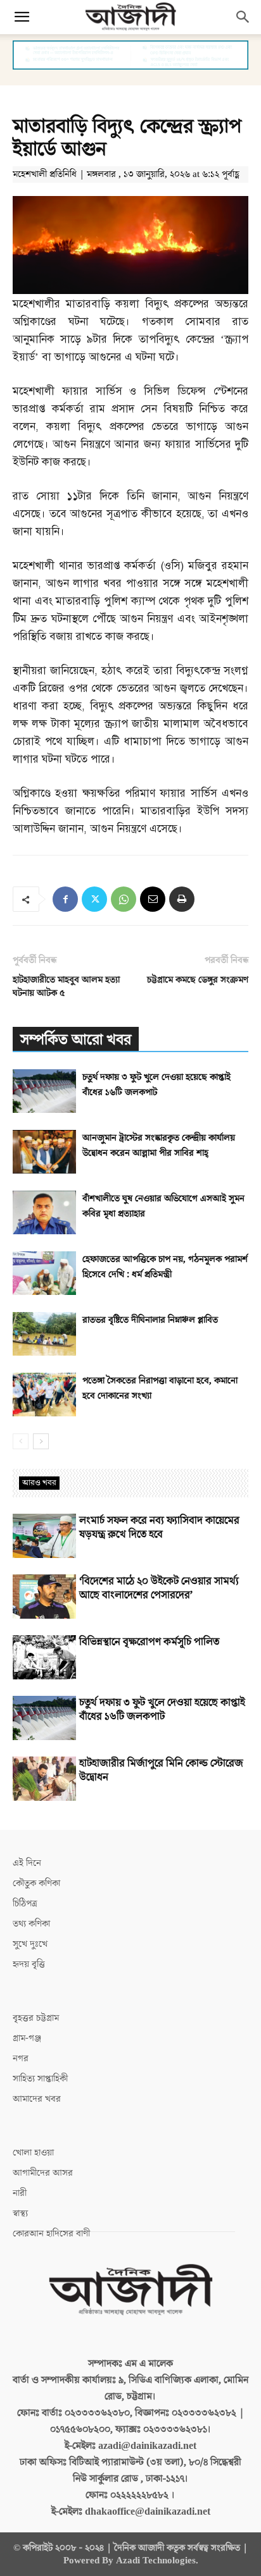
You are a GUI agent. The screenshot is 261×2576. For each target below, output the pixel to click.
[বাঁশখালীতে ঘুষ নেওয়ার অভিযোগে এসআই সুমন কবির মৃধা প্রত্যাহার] (44, 1212)
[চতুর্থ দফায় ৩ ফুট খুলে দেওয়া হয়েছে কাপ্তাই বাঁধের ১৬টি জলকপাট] (44, 1091)
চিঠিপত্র (25, 1904)
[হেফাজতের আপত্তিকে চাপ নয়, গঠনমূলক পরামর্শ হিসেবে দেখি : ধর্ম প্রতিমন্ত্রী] (44, 1273)
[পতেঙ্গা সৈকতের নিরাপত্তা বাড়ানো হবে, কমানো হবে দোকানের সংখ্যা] (44, 1395)
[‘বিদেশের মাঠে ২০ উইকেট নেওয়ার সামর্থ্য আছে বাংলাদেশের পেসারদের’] (44, 1597)
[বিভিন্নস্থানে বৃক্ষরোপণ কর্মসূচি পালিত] (44, 1657)
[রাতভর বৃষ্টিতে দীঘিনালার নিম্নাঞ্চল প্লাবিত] (44, 1334)
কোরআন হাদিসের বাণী (51, 2234)
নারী (20, 2193)
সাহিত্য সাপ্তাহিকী (40, 2079)
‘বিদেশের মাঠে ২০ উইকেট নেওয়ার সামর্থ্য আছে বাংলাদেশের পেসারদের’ (159, 1588)
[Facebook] (65, 899)
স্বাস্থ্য (20, 2213)
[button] (22, 17)
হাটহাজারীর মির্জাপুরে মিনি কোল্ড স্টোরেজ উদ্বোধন (161, 1770)
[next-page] (41, 1441)
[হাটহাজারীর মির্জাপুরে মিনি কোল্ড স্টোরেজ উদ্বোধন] (44, 1779)
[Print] (182, 899)
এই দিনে (27, 1863)
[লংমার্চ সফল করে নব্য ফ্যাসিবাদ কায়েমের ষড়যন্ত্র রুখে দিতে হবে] (44, 1536)
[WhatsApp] (124, 899)
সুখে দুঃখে (30, 1944)
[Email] (153, 899)
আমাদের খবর (37, 2099)
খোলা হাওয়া (33, 2153)
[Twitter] (94, 899)
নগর (21, 2058)
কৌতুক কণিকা (36, 1883)
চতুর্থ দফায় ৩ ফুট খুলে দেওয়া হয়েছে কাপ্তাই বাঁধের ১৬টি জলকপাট (162, 1710)
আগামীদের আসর (43, 2173)
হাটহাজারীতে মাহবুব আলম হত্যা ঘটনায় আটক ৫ (66, 986)
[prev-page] (21, 1441)
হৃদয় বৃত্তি (29, 1964)
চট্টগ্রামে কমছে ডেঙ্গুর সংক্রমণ (198, 980)
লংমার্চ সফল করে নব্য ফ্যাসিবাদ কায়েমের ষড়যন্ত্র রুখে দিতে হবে (159, 1528)
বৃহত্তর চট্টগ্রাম (36, 2018)
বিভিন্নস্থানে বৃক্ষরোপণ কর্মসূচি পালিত (149, 1642)
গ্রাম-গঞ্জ (27, 2038)
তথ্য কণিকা (31, 1924)
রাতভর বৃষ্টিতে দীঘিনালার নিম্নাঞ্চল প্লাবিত (150, 1320)
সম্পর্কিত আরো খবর (76, 1040)
